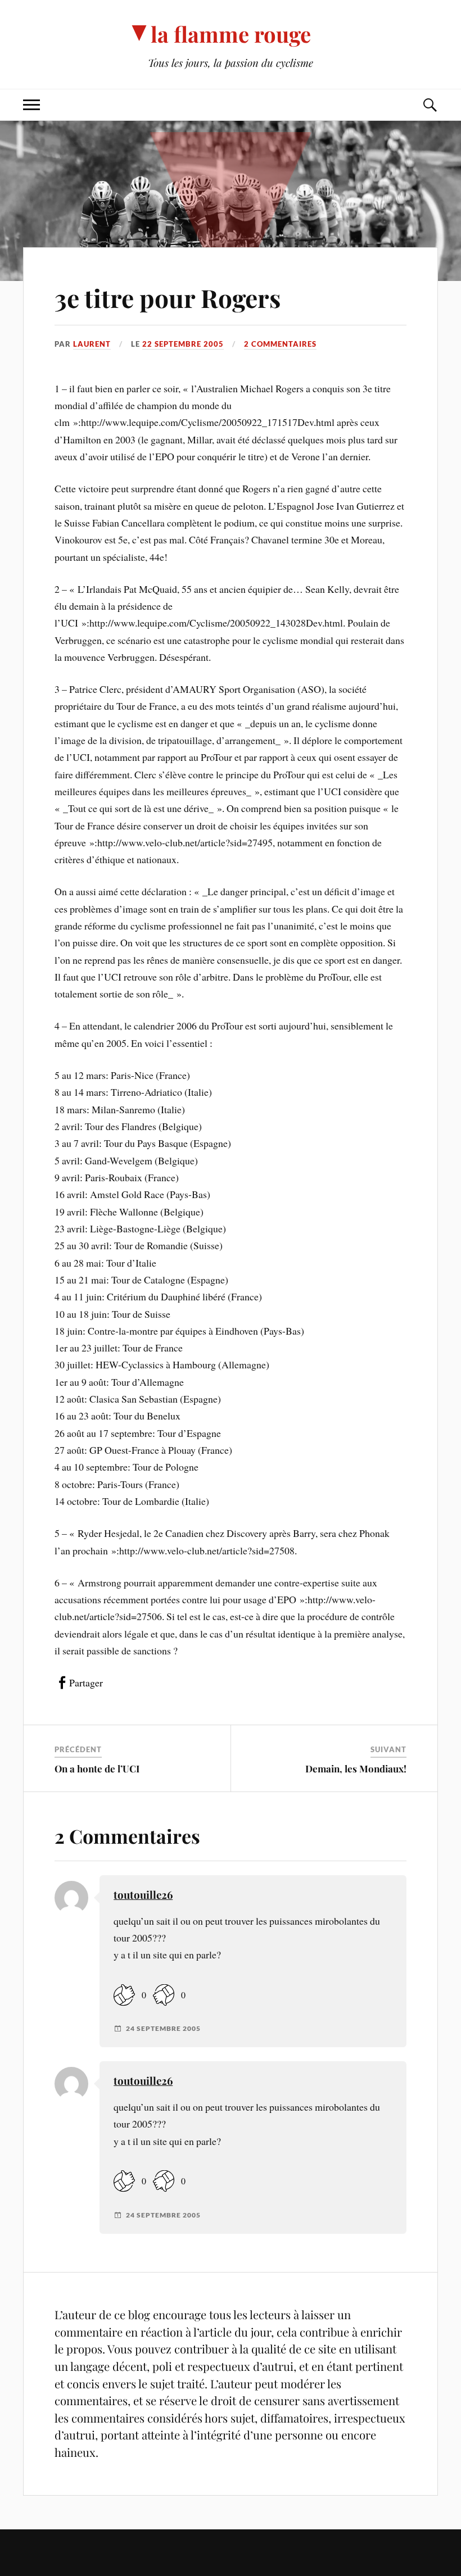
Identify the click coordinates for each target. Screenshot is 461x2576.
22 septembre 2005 (183, 344)
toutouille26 (143, 1895)
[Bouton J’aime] (124, 1995)
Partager (86, 1682)
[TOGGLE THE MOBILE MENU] (31, 105)
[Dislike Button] (164, 1995)
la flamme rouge (231, 34)
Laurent (92, 344)
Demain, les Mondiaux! (356, 1768)
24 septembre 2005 (163, 2029)
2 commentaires (280, 344)
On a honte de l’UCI (97, 1768)
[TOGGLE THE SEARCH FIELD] (430, 105)
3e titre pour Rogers (168, 298)
